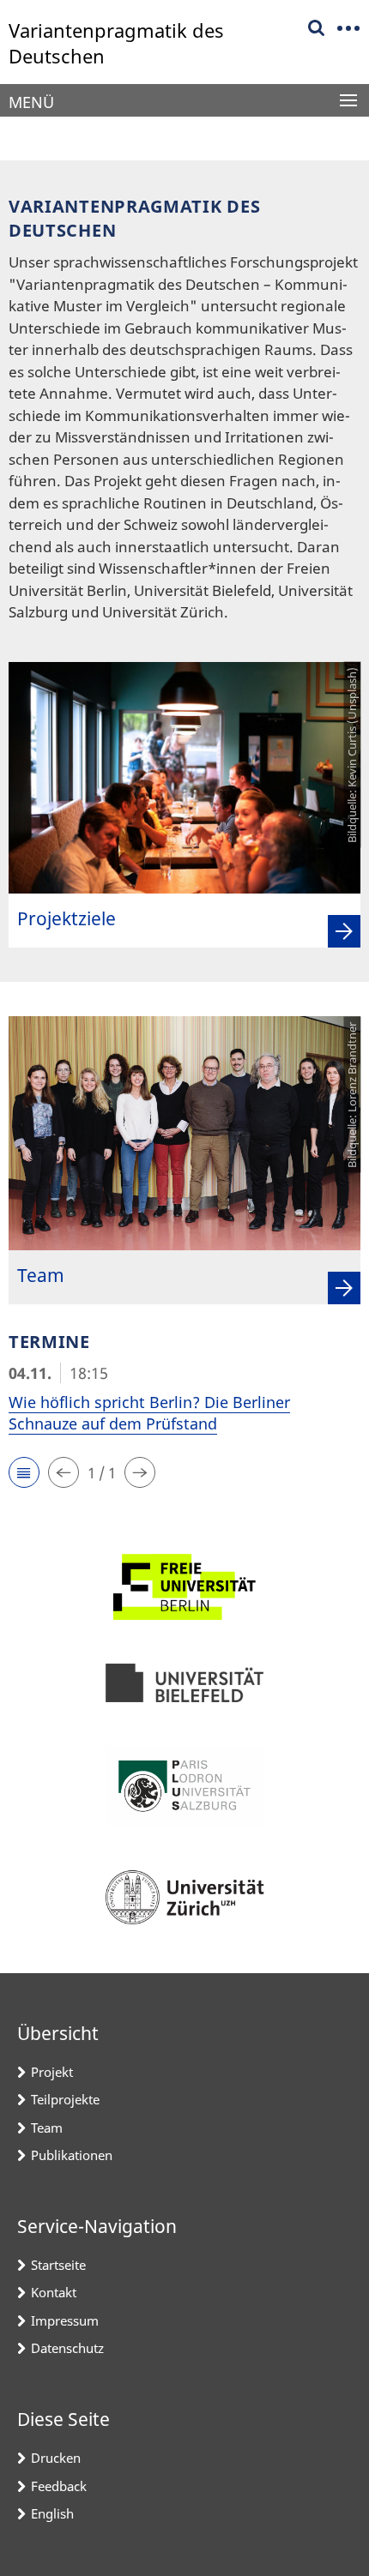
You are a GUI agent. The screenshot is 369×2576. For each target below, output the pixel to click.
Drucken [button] (56, 2458)
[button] (24, 1472)
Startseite (58, 2265)
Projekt (52, 2072)
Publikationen (72, 2155)
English (52, 2513)
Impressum (65, 2320)
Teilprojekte (65, 2099)
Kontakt (54, 2292)
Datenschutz (67, 2348)
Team (47, 2128)
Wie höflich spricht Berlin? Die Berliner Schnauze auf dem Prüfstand (149, 1413)
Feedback (59, 2486)
